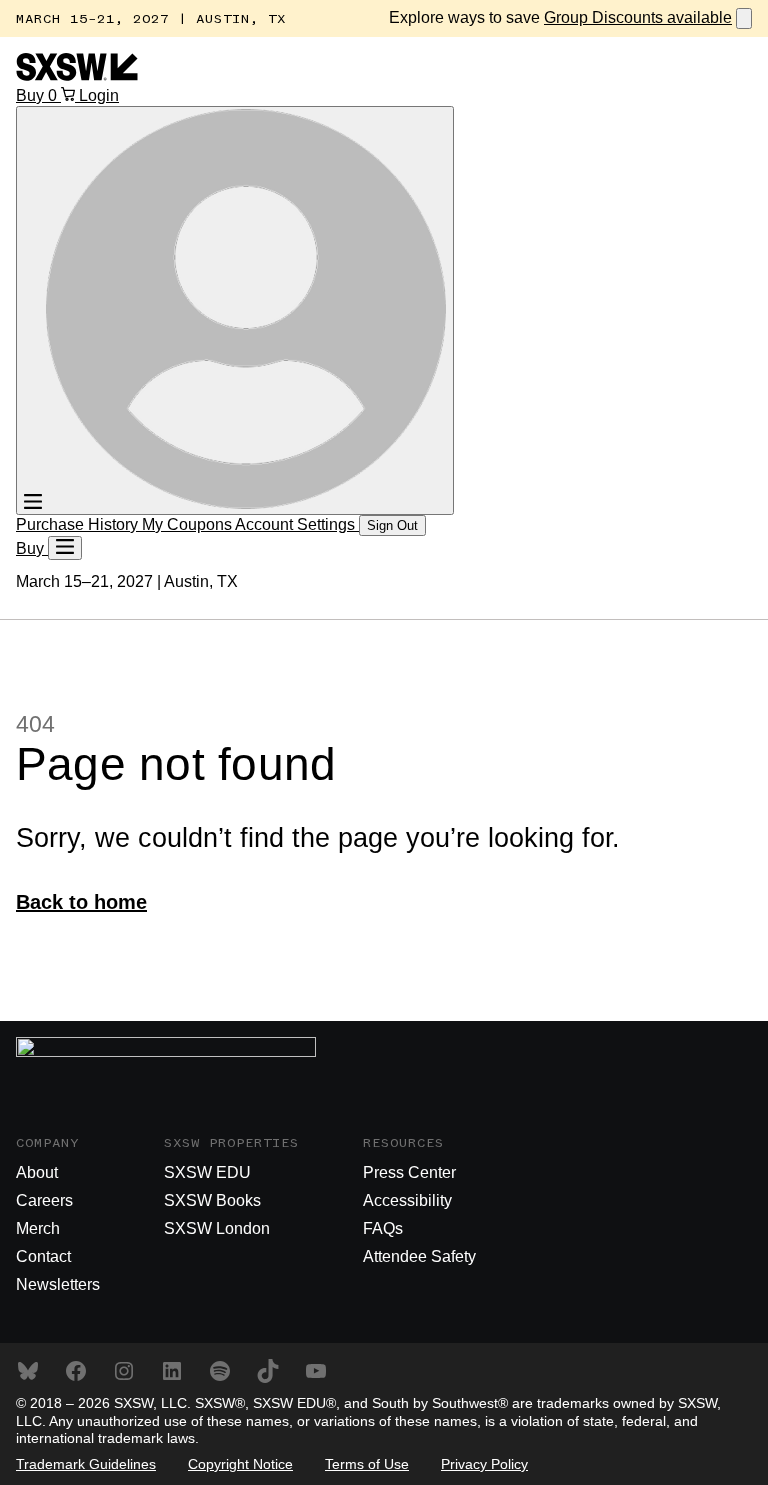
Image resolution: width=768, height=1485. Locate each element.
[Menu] (65, 548)
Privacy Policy (484, 1464)
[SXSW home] (77, 75)
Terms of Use (367, 1464)
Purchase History (79, 524)
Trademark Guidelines (86, 1464)
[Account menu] (235, 310)
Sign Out (392, 525)
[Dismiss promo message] (744, 18)
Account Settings (297, 524)
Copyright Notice (240, 1464)
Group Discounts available (638, 17)
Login (99, 95)
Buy (32, 95)
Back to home (81, 902)
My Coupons (188, 524)
